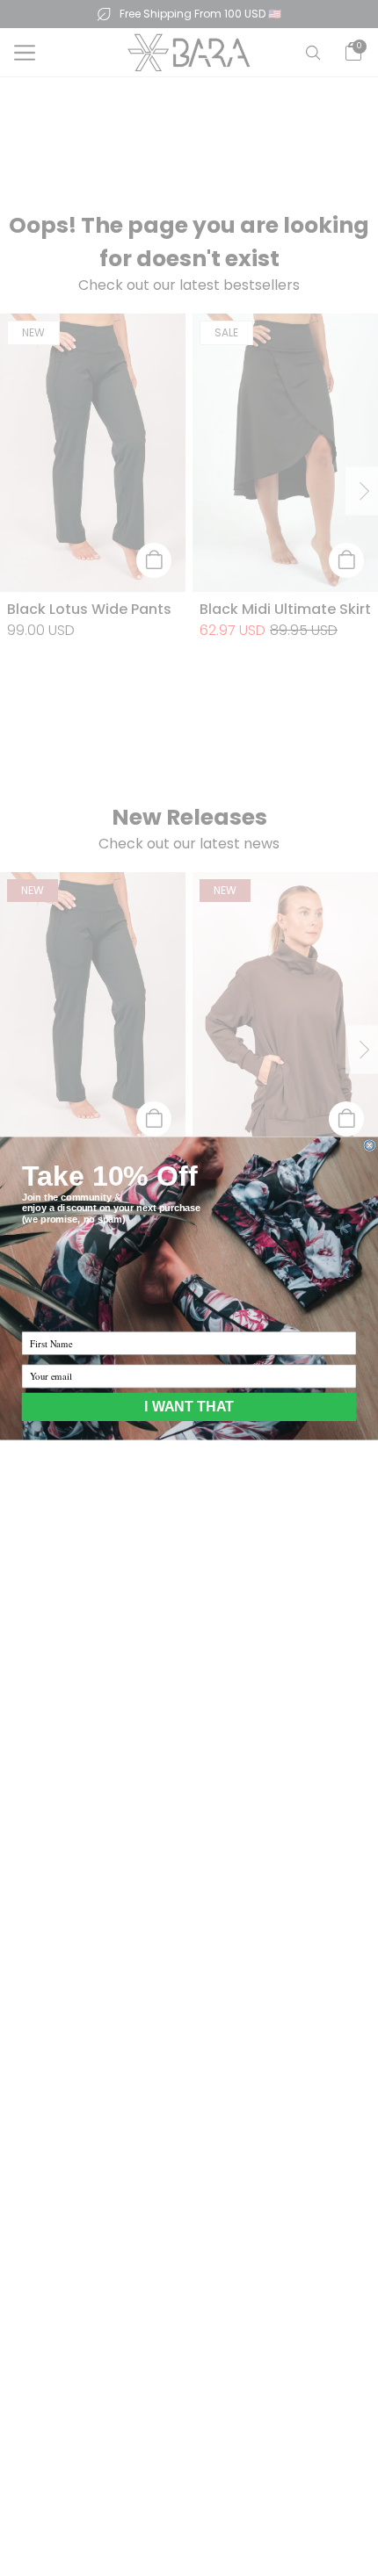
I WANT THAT (189, 1406)
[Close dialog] (370, 1145)
